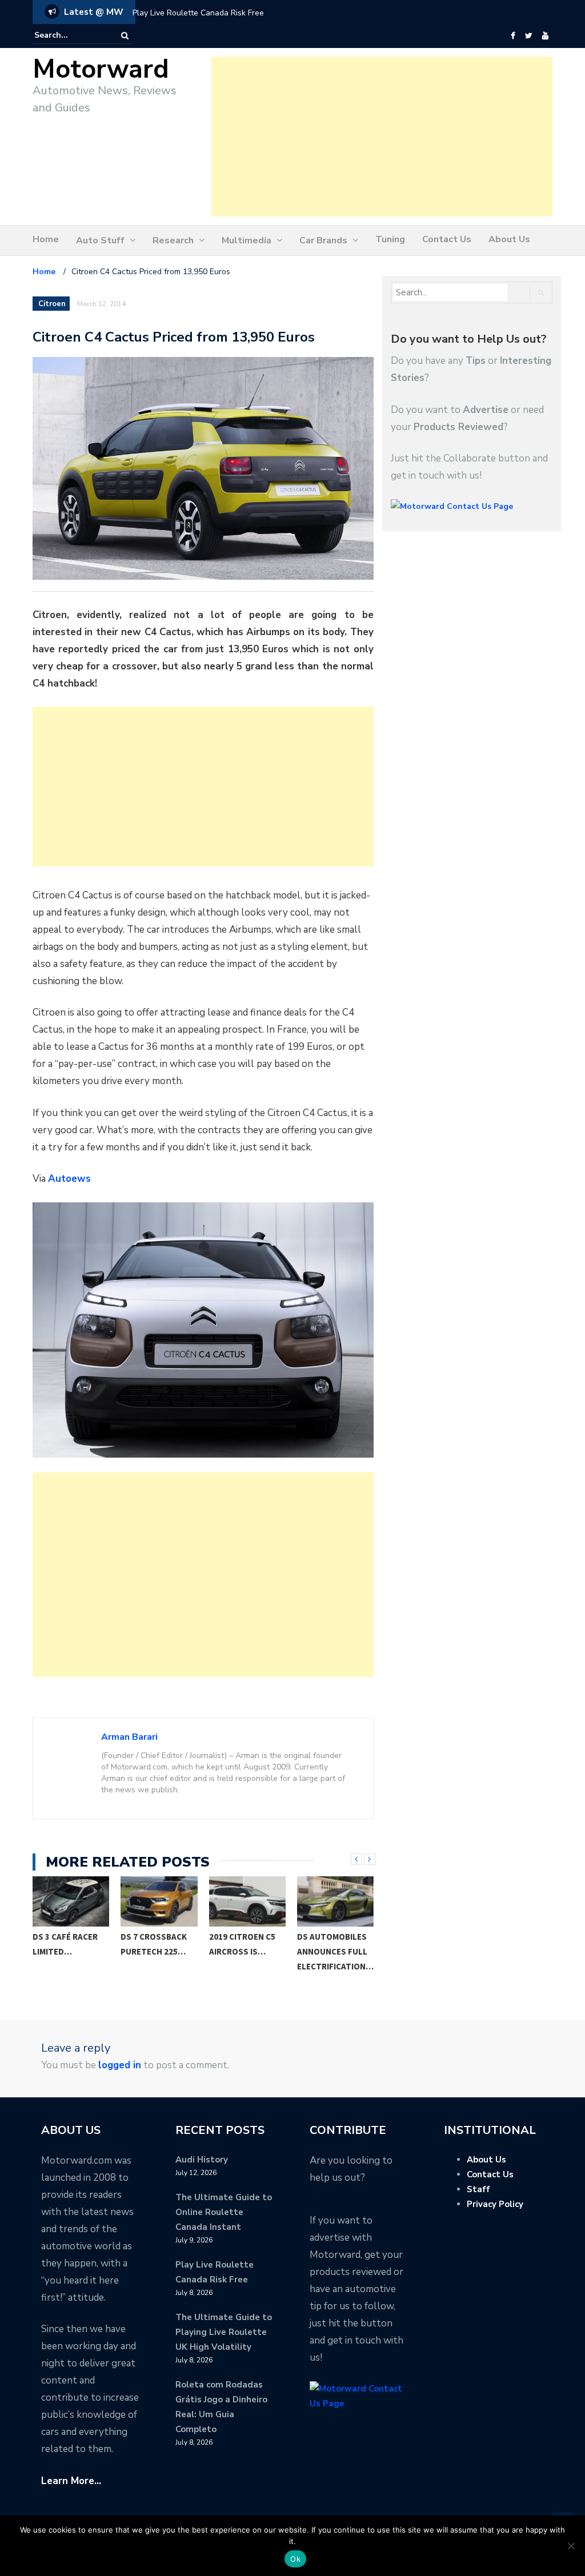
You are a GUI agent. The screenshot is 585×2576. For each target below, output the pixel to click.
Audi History (202, 2160)
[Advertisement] (382, 137)
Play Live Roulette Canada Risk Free (198, 13)
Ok (295, 2559)
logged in (120, 2065)
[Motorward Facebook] (513, 36)
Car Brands (323, 240)
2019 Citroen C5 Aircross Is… (154, 1944)
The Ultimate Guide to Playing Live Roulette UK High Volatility (224, 2332)
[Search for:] (69, 35)
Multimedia (247, 240)
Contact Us (447, 239)
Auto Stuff (100, 240)
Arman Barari (129, 1737)
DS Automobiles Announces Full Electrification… (247, 1951)
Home (46, 239)
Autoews (69, 1179)
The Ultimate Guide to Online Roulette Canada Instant (224, 2212)
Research (173, 240)
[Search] (125, 36)
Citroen (52, 304)
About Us (509, 239)
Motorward (101, 69)
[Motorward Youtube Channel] (545, 36)
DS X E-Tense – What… (326, 1944)
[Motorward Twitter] (528, 36)
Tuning (390, 239)
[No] (571, 2546)
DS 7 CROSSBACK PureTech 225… (66, 1944)
